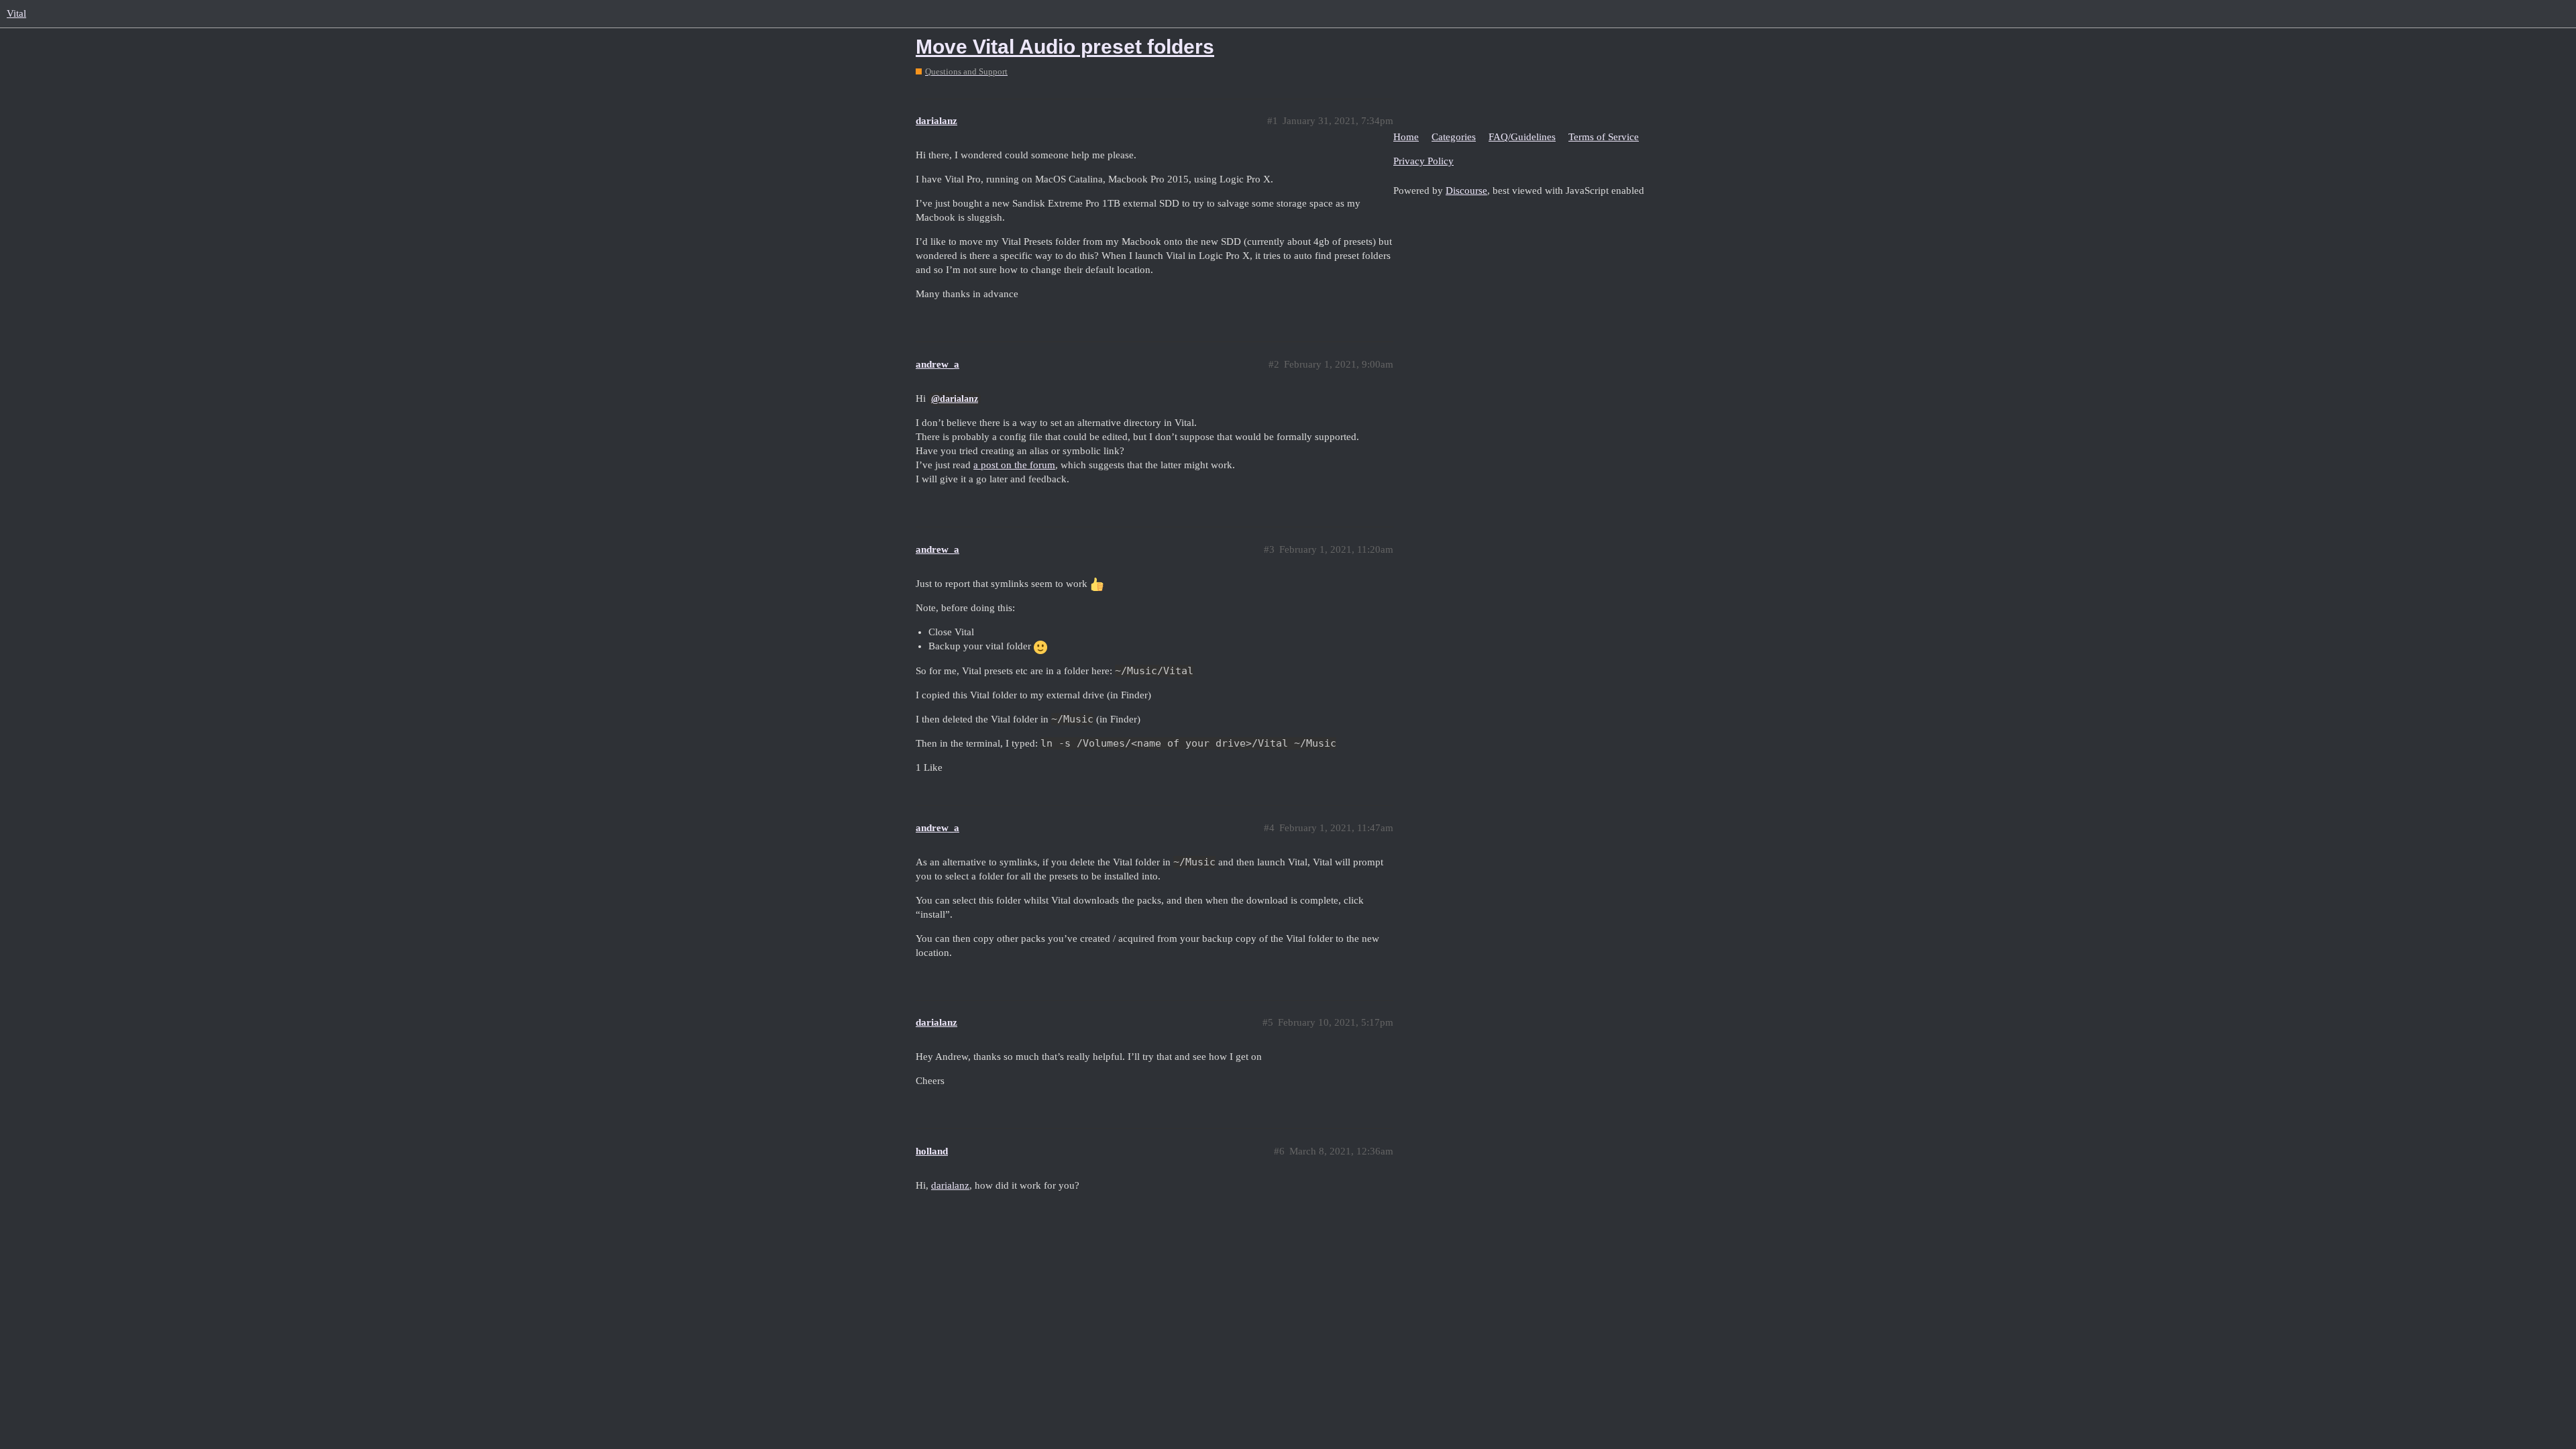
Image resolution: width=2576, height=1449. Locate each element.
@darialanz (955, 399)
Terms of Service (1604, 137)
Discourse (1466, 191)
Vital (16, 13)
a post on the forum (1014, 465)
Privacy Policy (1424, 161)
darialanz (950, 1185)
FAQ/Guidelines (1522, 137)
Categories (1454, 137)
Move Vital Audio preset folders (1065, 47)
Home (1406, 137)
